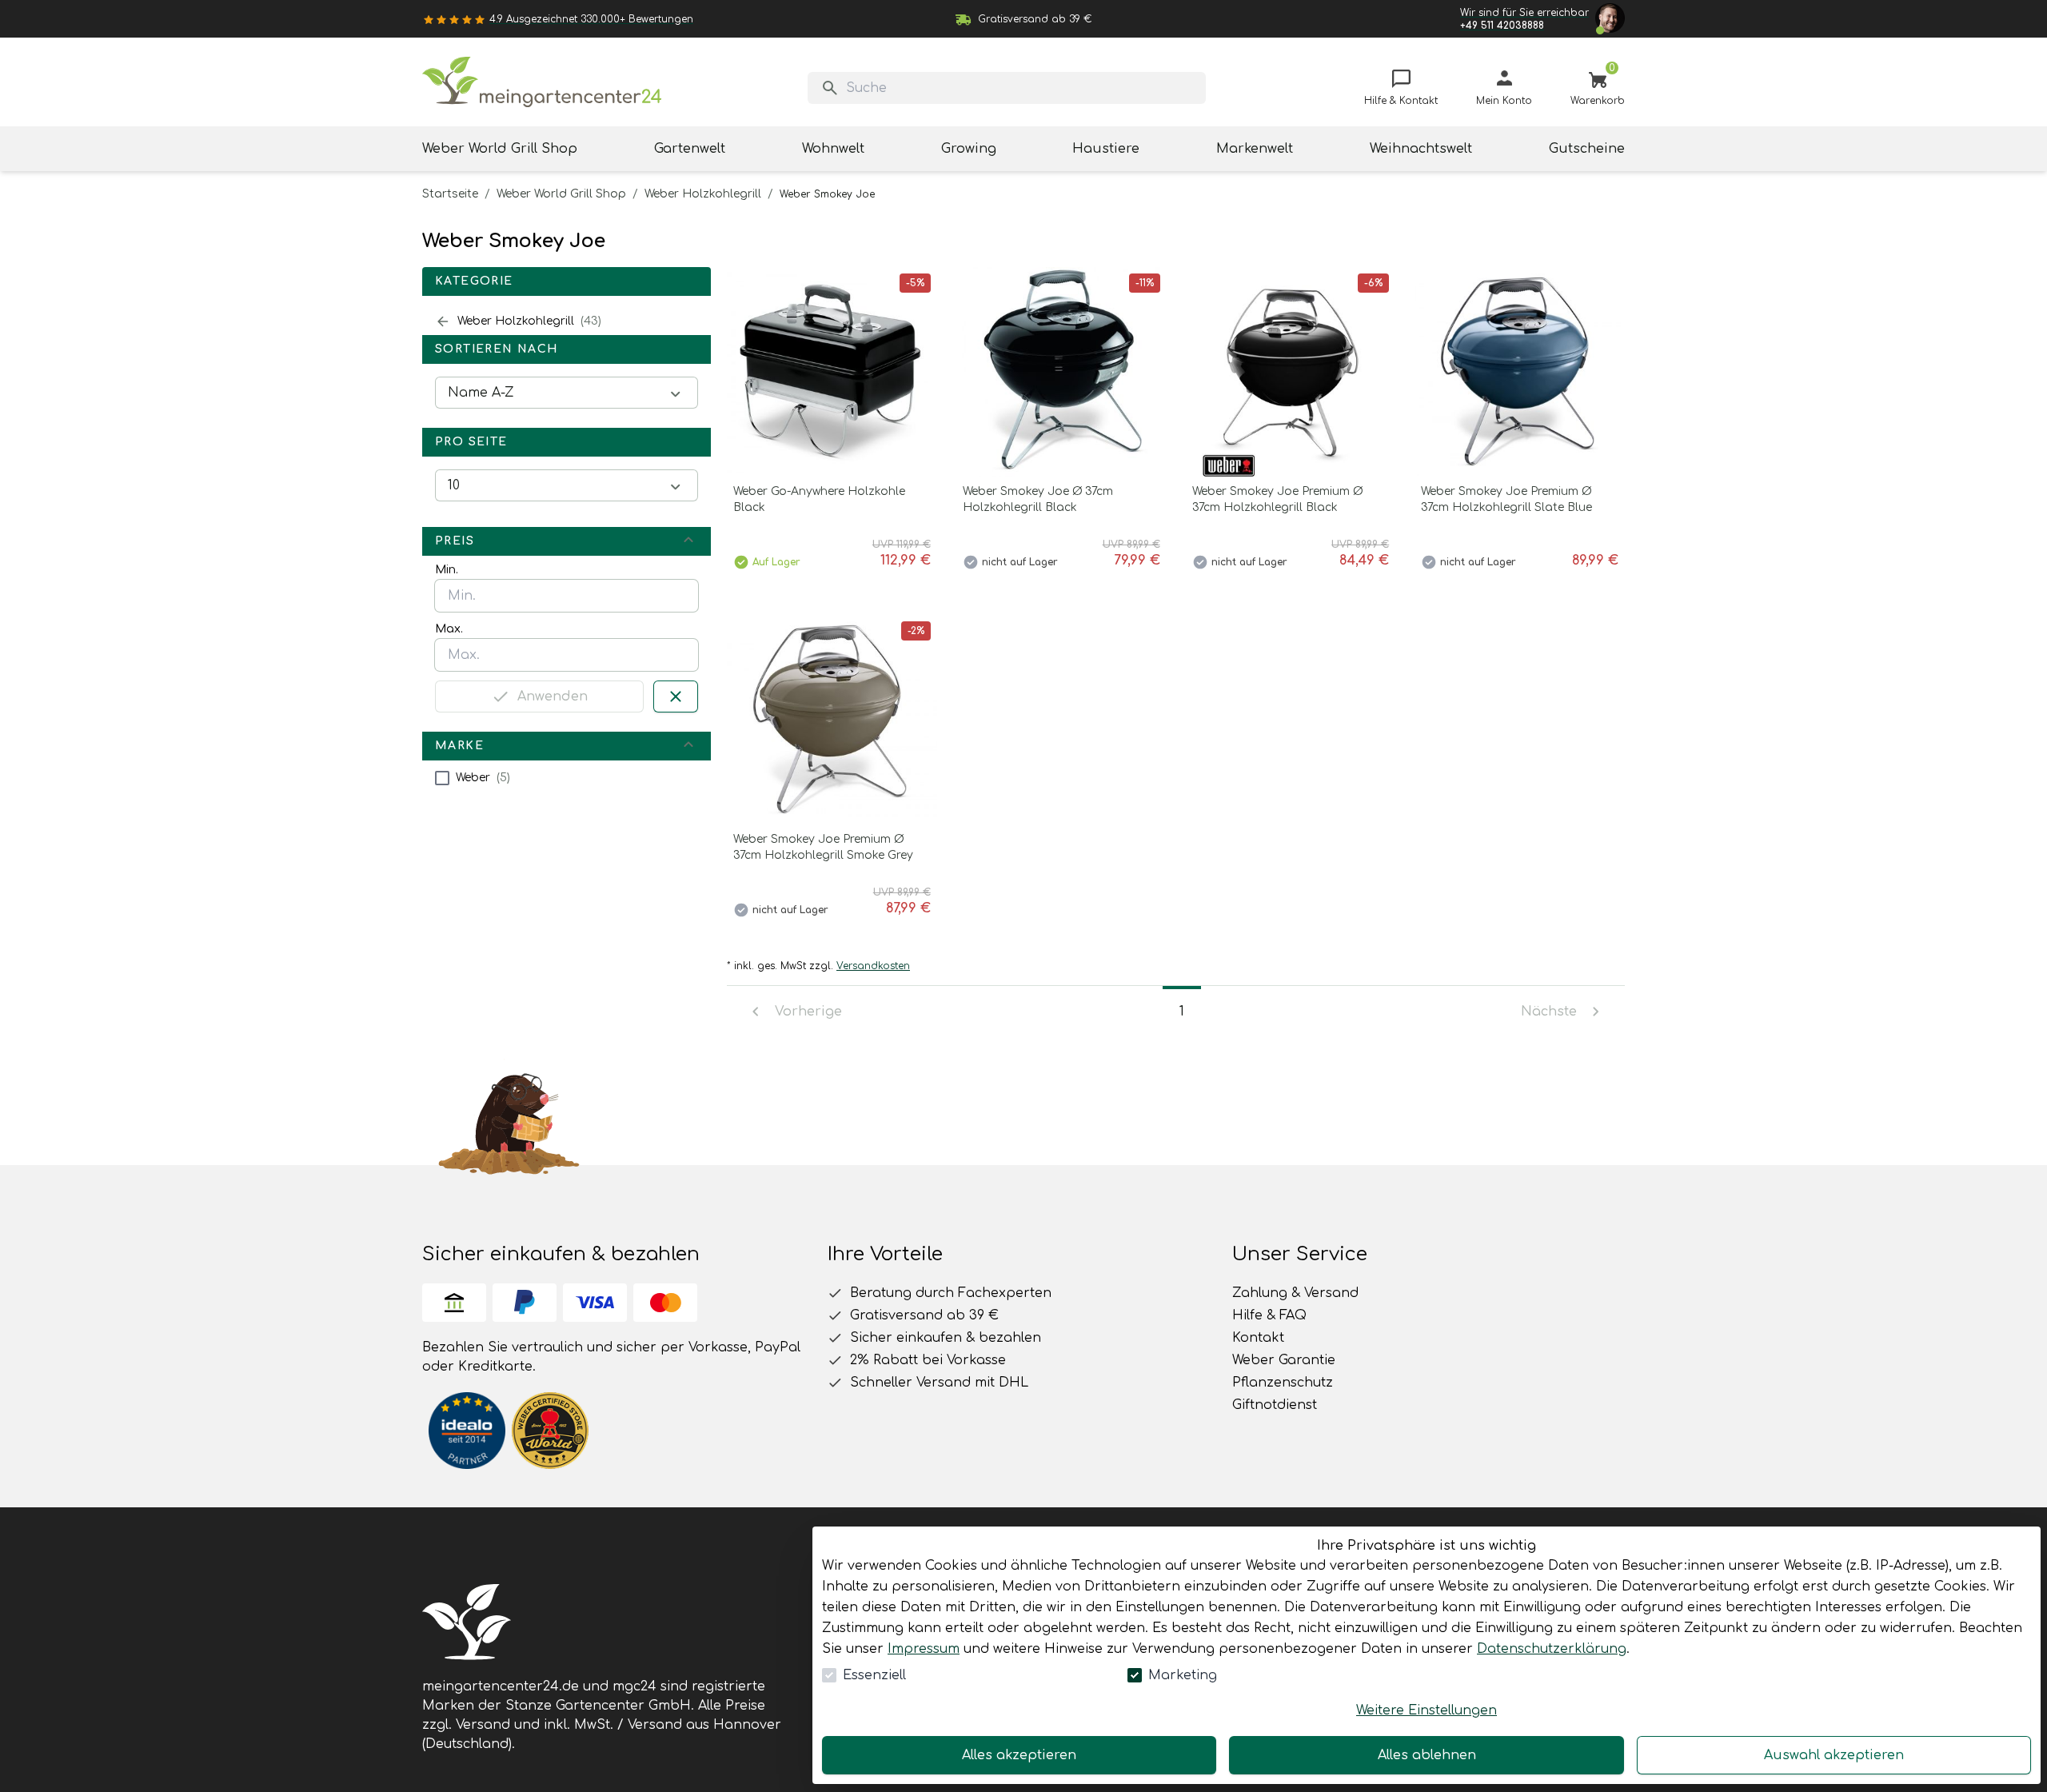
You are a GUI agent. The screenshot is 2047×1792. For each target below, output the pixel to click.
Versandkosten (873, 966)
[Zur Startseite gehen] (542, 82)
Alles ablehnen (1427, 1755)
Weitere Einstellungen (1427, 1710)
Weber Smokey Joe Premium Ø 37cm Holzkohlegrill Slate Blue (1506, 499)
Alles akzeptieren (1019, 1755)
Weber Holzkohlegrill (703, 194)
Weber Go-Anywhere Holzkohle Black (819, 499)
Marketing (1183, 1675)
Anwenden (553, 696)
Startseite (450, 194)
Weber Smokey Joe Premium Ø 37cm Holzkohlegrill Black (1277, 499)
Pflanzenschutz (1283, 1383)
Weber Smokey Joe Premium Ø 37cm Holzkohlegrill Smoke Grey (823, 847)
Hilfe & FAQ (1269, 1315)
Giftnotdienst (1275, 1405)
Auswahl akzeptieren (1834, 1755)
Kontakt (1258, 1338)
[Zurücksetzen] (676, 696)
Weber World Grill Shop (561, 194)
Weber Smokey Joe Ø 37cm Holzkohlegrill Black (1038, 499)
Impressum (924, 1649)
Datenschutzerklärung (1552, 1649)
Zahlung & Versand (1295, 1293)
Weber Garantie (1284, 1360)
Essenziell (874, 1675)
